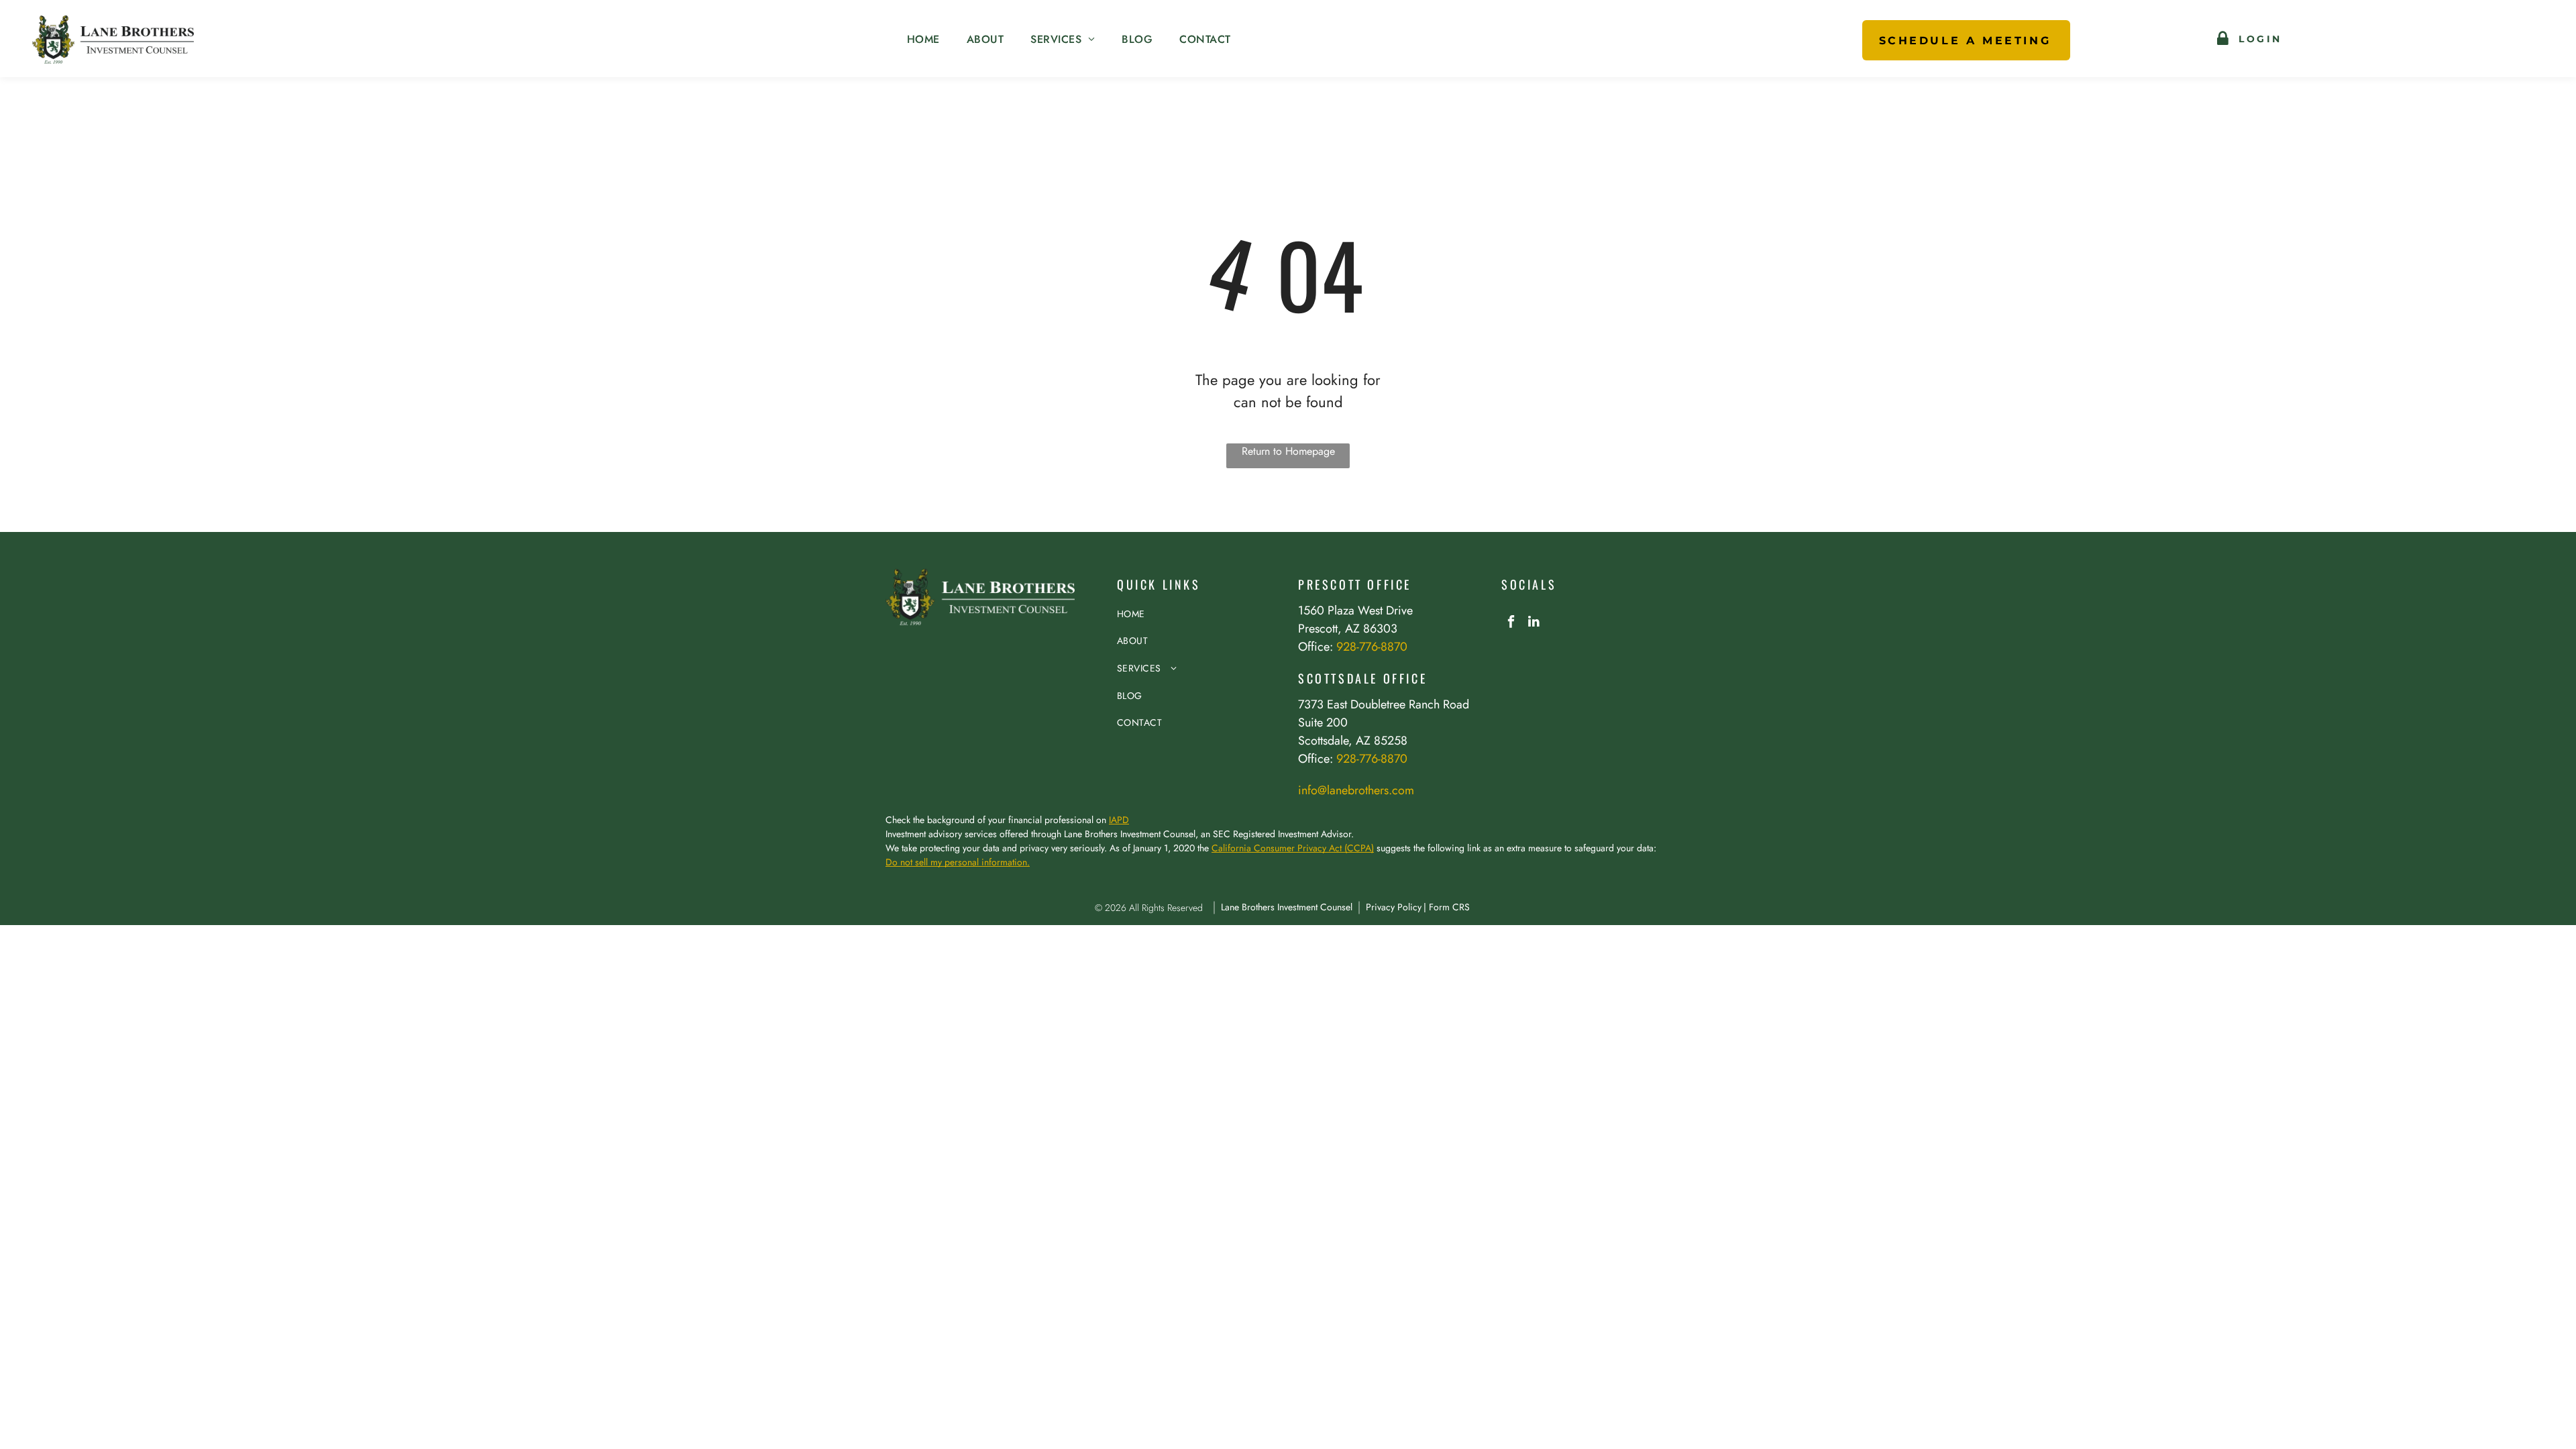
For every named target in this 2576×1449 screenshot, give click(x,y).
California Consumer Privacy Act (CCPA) (1293, 848)
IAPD (1119, 820)
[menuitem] (923, 40)
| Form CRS (1447, 907)
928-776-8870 (1372, 647)
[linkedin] (1534, 623)
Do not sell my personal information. (958, 862)
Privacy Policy (1394, 907)
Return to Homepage (1288, 451)
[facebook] (1511, 623)
